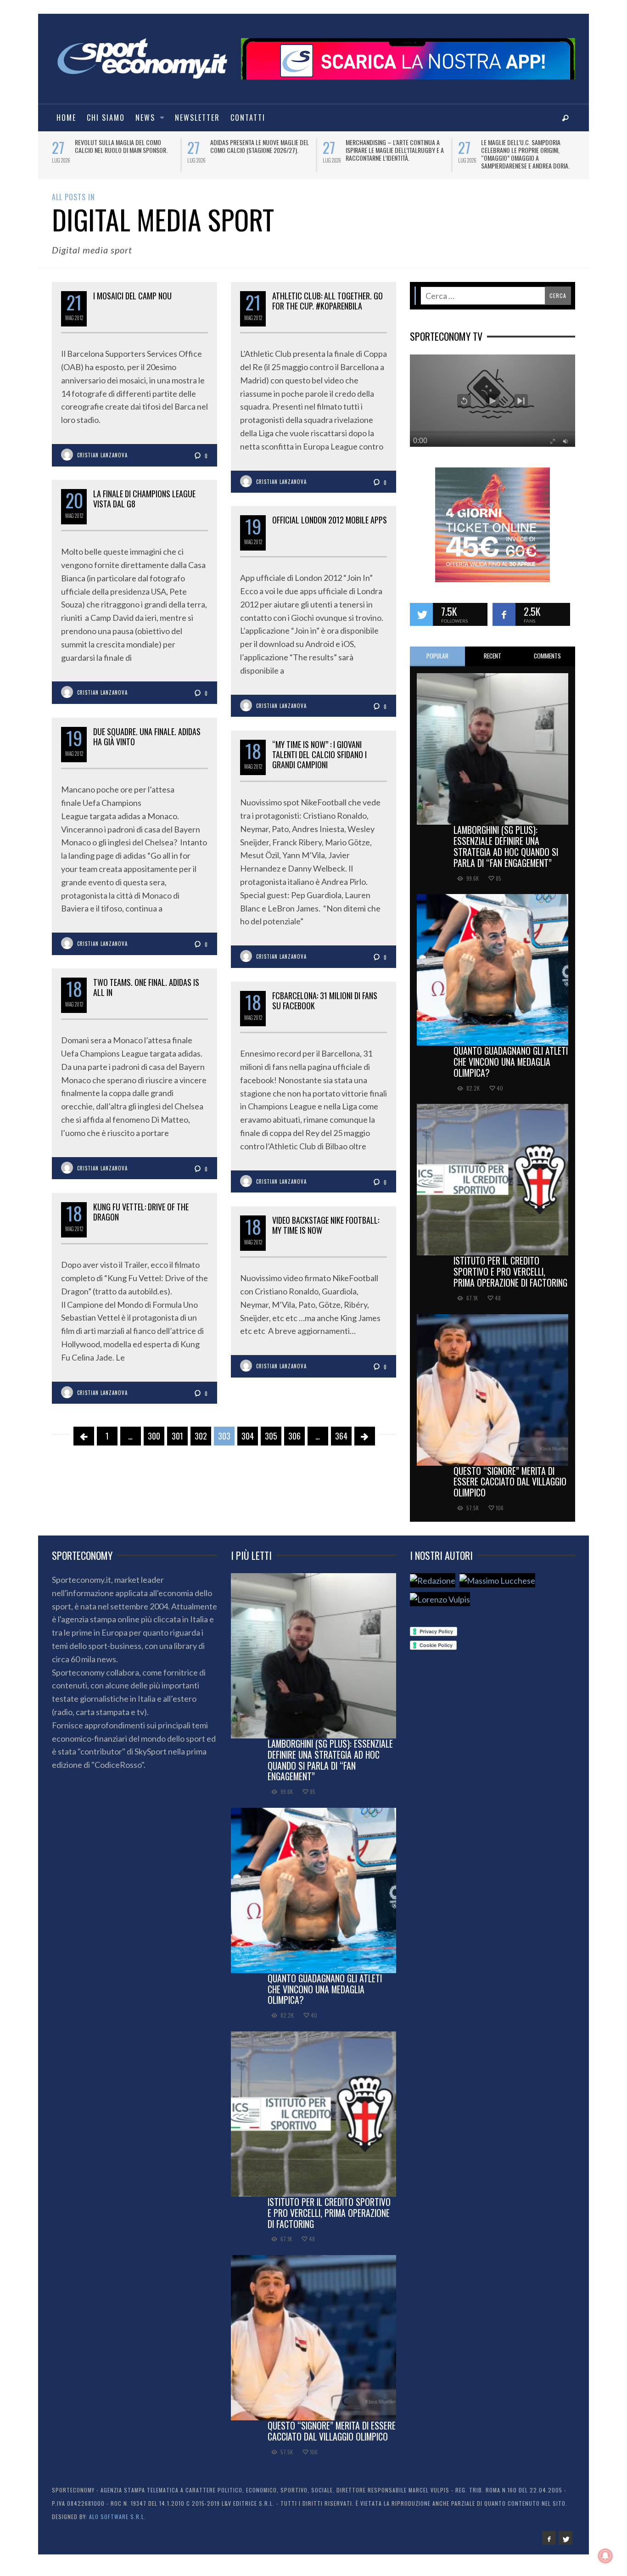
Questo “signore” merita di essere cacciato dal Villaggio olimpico (510, 1484)
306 (294, 1439)
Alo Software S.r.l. (118, 2519)
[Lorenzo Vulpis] (440, 1602)
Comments (547, 658)
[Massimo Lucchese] (497, 1583)
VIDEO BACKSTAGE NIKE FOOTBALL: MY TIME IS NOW (326, 1228)
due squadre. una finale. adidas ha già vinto (147, 739)
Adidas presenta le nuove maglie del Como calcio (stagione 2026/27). (126, 146)
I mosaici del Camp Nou (132, 298)
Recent (493, 658)
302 (201, 1439)
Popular (437, 658)
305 (271, 1439)
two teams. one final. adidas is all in (146, 990)
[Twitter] (565, 2541)
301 (177, 1439)
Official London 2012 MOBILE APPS (330, 523)
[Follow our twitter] (421, 617)
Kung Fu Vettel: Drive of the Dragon (141, 1215)
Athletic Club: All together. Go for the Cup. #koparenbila (327, 304)
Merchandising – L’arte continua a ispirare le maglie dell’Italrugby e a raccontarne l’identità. (262, 150)
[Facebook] (549, 2541)
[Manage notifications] (605, 2556)
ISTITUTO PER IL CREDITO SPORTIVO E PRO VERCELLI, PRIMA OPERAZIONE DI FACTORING (510, 1274)
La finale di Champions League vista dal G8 (144, 501)
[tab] (437, 659)
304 (248, 1439)
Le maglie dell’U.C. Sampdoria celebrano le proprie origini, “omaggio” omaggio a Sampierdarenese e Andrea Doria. (392, 154)
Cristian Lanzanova (102, 458)
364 (341, 1439)
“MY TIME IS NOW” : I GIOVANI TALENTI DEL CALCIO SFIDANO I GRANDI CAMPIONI (319, 757)
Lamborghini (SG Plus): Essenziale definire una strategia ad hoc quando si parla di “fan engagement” (506, 849)
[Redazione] (433, 1583)
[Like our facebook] (504, 617)
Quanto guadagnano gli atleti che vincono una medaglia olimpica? (511, 1064)
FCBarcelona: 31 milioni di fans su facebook (325, 1003)
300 (154, 1439)
